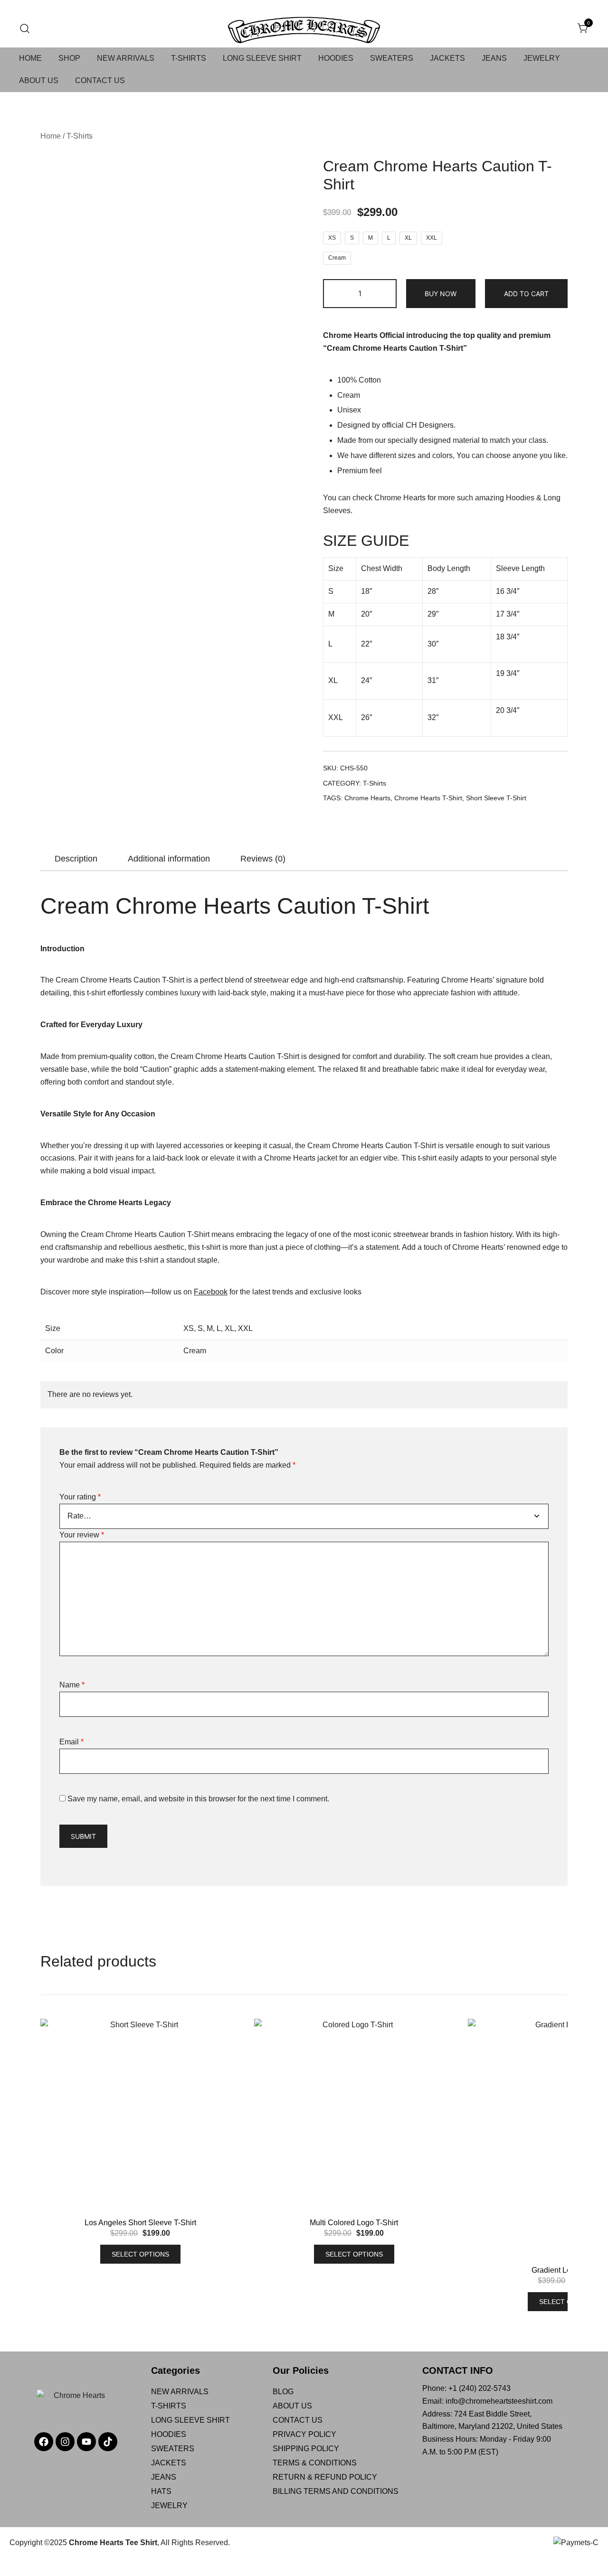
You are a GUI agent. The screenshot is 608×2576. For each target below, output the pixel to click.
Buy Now (441, 294)
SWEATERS (392, 58)
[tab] (76, 859)
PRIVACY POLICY (304, 2434)
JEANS (494, 58)
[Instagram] (65, 2442)
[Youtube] (86, 2442)
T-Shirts (80, 136)
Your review (82, 1535)
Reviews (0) (263, 859)
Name (72, 1685)
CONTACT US (100, 80)
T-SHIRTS (189, 58)
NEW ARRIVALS (126, 58)
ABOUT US (39, 80)
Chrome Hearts (400, 498)
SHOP (69, 58)
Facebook (211, 1292)
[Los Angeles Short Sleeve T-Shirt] (140, 2118)
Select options (140, 2254)
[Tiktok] (108, 2442)
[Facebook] (44, 2442)
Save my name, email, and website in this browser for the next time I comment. (198, 1799)
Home (51, 136)
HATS (161, 2491)
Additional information (169, 859)
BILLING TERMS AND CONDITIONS (336, 2491)
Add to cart (526, 294)
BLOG (283, 2392)
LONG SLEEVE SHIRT (262, 58)
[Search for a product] (25, 29)
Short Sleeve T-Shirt (496, 798)
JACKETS (447, 58)
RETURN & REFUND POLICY (325, 2477)
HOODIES (336, 58)
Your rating (80, 1497)
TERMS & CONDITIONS (315, 2463)
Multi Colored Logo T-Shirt (354, 2223)
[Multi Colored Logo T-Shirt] (354, 2118)
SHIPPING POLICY (306, 2449)
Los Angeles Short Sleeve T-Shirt (140, 2223)
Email (71, 1742)
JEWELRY (542, 58)
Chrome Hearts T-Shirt (428, 798)
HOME (30, 58)
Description (76, 859)
